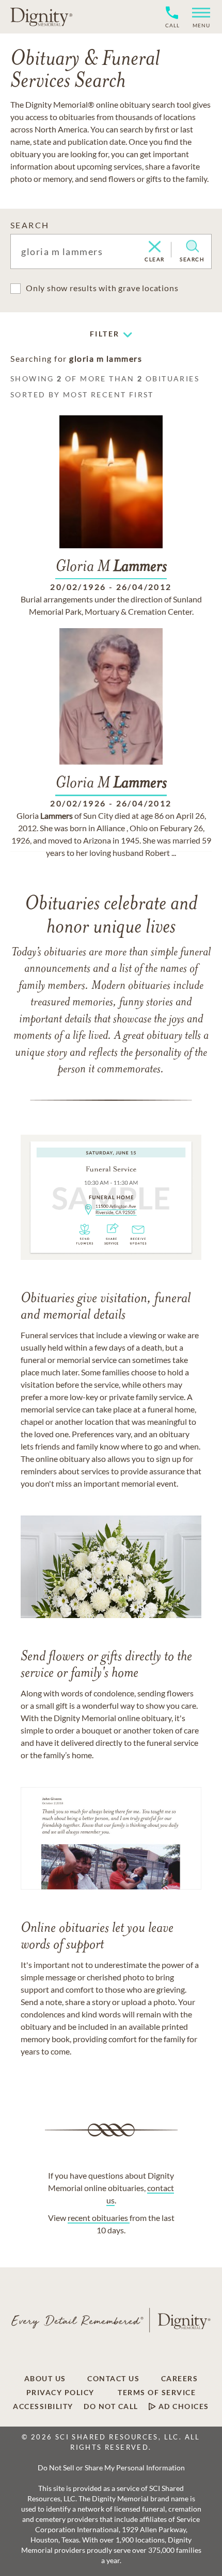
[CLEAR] (155, 247)
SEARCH (30, 225)
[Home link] (41, 16)
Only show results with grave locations (102, 288)
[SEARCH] (192, 246)
